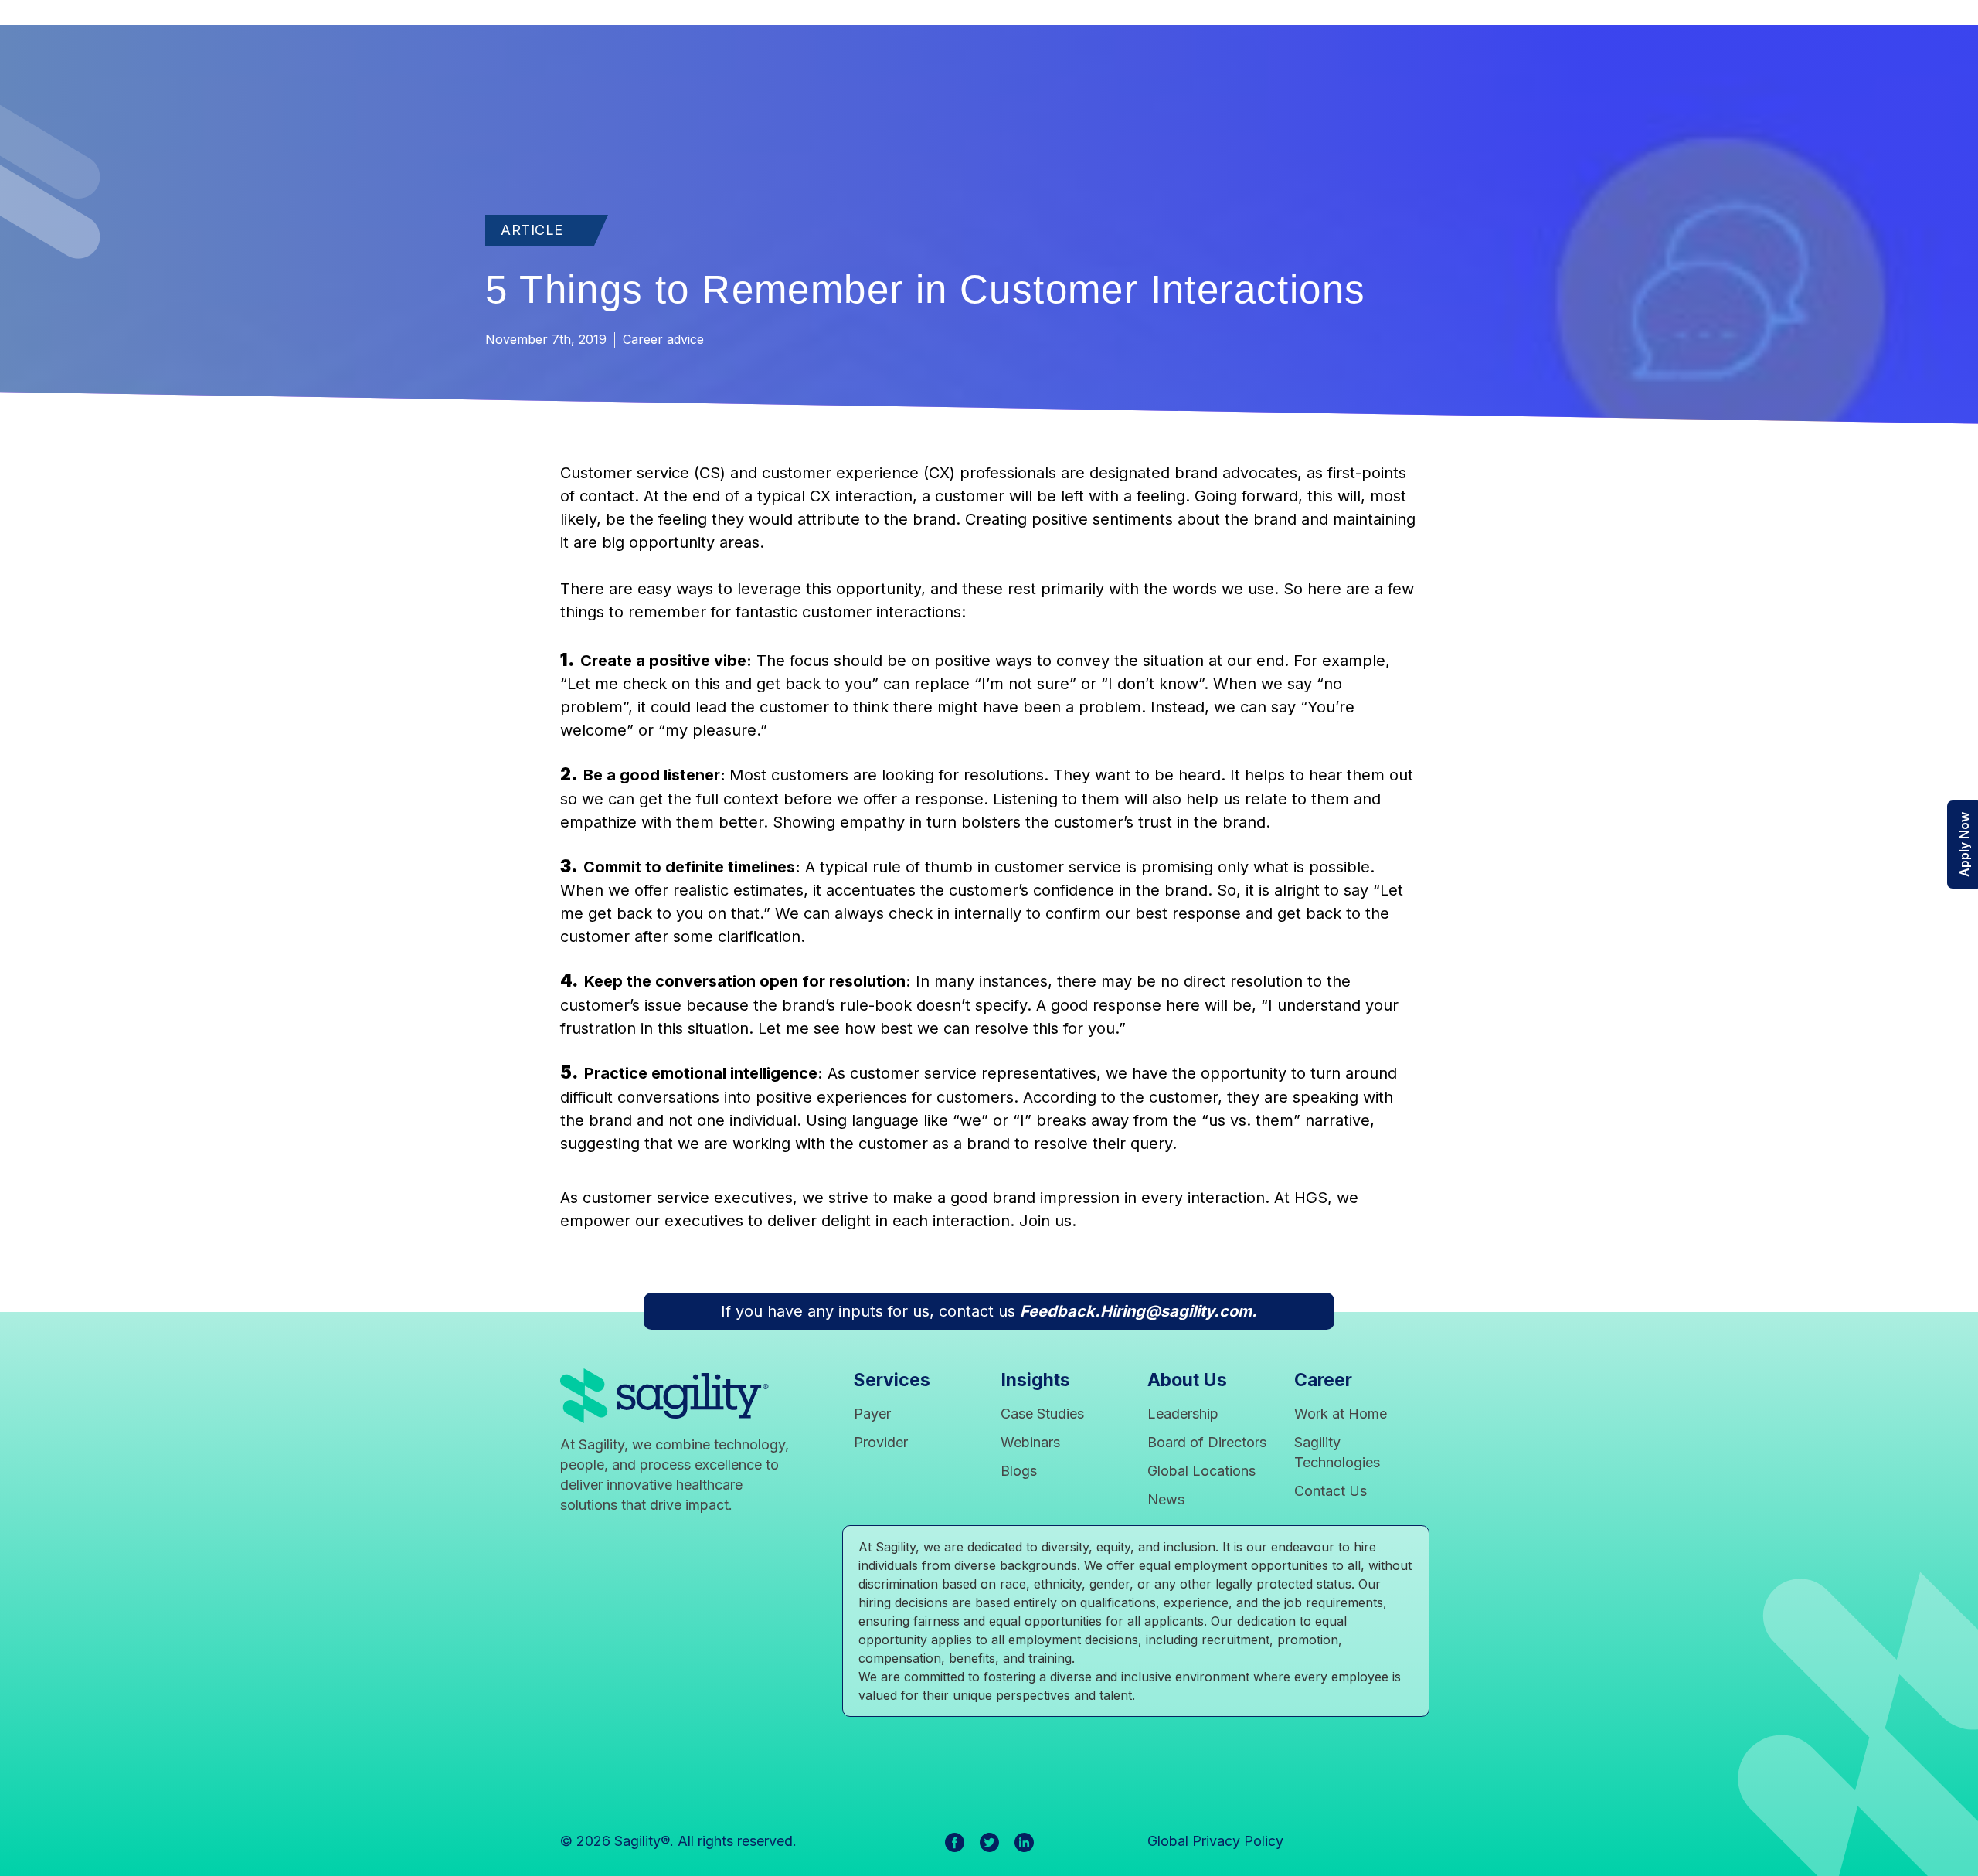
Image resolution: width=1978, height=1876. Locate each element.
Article (532, 230)
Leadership (1183, 1414)
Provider (881, 1442)
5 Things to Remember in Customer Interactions (925, 289)
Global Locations (1201, 1471)
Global (1232, 1840)
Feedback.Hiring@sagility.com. (1139, 1311)
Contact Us (1331, 1491)
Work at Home (1341, 1414)
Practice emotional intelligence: (704, 1073)
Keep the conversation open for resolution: (748, 981)
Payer (872, 1414)
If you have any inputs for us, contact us (989, 1311)
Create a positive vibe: (666, 661)
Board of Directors (1207, 1442)
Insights (1035, 1380)
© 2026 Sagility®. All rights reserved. (678, 1841)
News (1166, 1499)
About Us (1187, 1380)
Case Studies (1042, 1414)
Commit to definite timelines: (692, 867)
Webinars (1030, 1442)
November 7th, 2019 (548, 339)
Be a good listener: (656, 775)
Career (1323, 1380)
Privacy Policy (1238, 1841)
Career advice (663, 339)
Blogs (1019, 1471)
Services (892, 1380)
